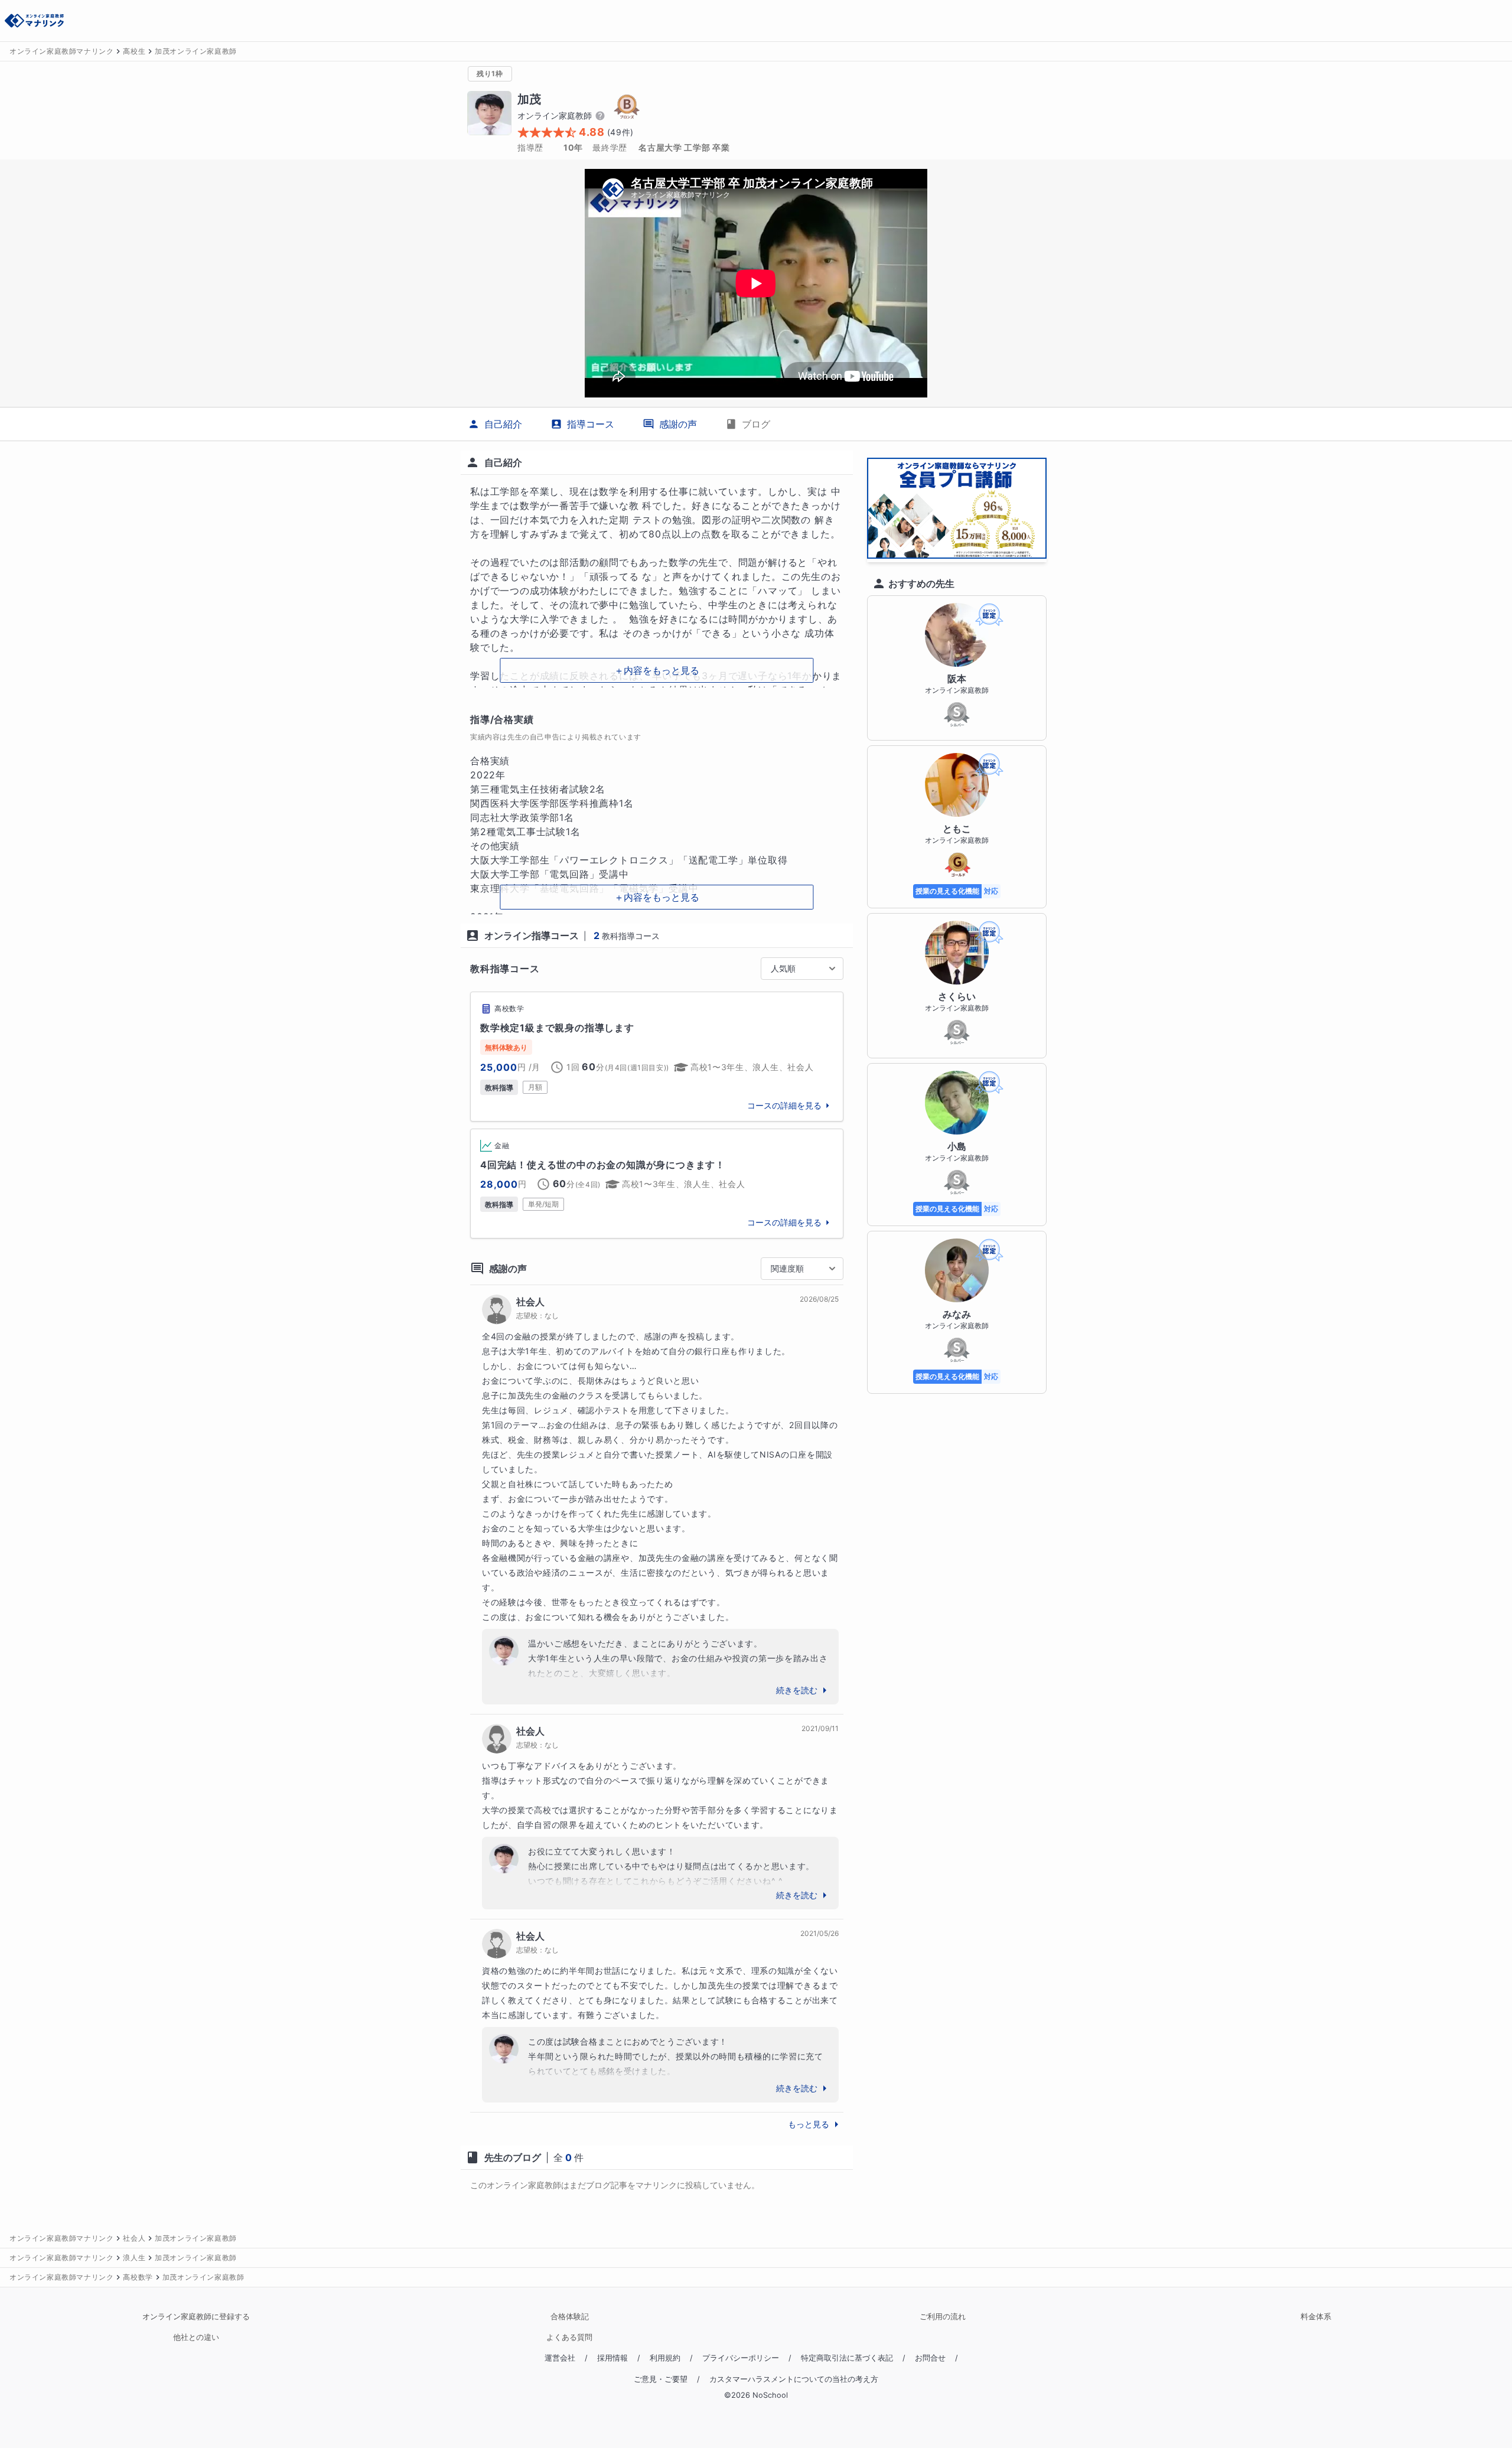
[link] (657, 1057)
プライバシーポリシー (741, 2358)
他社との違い (196, 2337)
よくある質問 (569, 2337)
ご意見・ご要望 (661, 2379)
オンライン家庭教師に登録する (196, 2317)
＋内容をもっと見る (657, 670)
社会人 (530, 1302)
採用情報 (612, 2358)
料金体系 (1316, 2317)
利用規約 (665, 2358)
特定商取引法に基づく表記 (847, 2358)
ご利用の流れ (943, 2317)
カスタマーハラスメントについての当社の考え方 (794, 2379)
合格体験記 (570, 2317)
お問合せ (930, 2358)
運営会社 (560, 2358)
